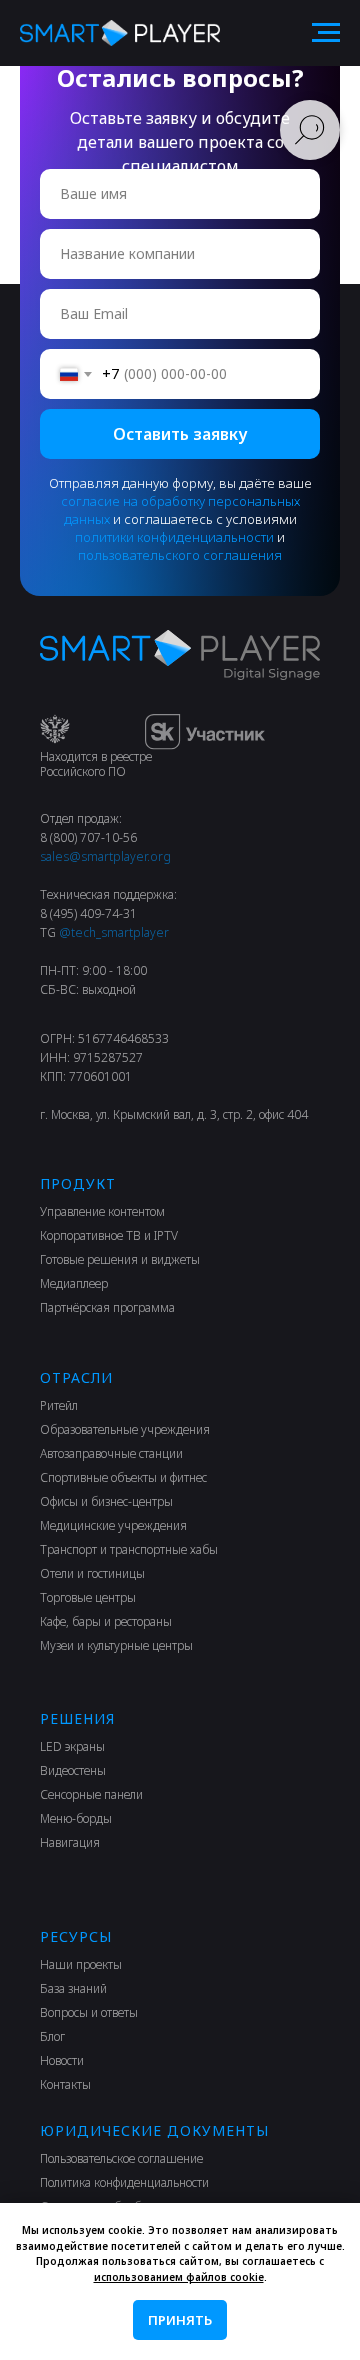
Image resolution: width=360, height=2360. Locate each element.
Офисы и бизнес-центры (106, 1501)
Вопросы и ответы (89, 2012)
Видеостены (73, 1770)
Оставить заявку (180, 434)
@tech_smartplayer (114, 932)
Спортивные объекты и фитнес (123, 1477)
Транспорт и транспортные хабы (129, 1549)
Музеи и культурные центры (116, 1645)
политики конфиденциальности (174, 537)
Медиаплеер (74, 1283)
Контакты (65, 2084)
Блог (52, 2036)
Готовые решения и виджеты (120, 1259)
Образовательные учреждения (125, 1429)
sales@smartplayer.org (105, 856)
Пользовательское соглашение (121, 2158)
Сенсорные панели (91, 1794)
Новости (62, 2060)
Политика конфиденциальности (124, 2182)
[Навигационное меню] (326, 33)
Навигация (70, 1842)
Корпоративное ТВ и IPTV (109, 1235)
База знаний (73, 1988)
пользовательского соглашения (180, 555)
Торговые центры (88, 1597)
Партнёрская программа (107, 1307)
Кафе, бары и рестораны (106, 1621)
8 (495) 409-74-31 (88, 913)
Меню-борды (76, 1818)
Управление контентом (102, 1211)
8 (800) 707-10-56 (88, 837)
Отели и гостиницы (92, 1573)
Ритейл (59, 1405)
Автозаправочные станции (111, 1453)
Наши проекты (81, 1964)
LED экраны (72, 1746)
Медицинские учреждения (113, 1525)
